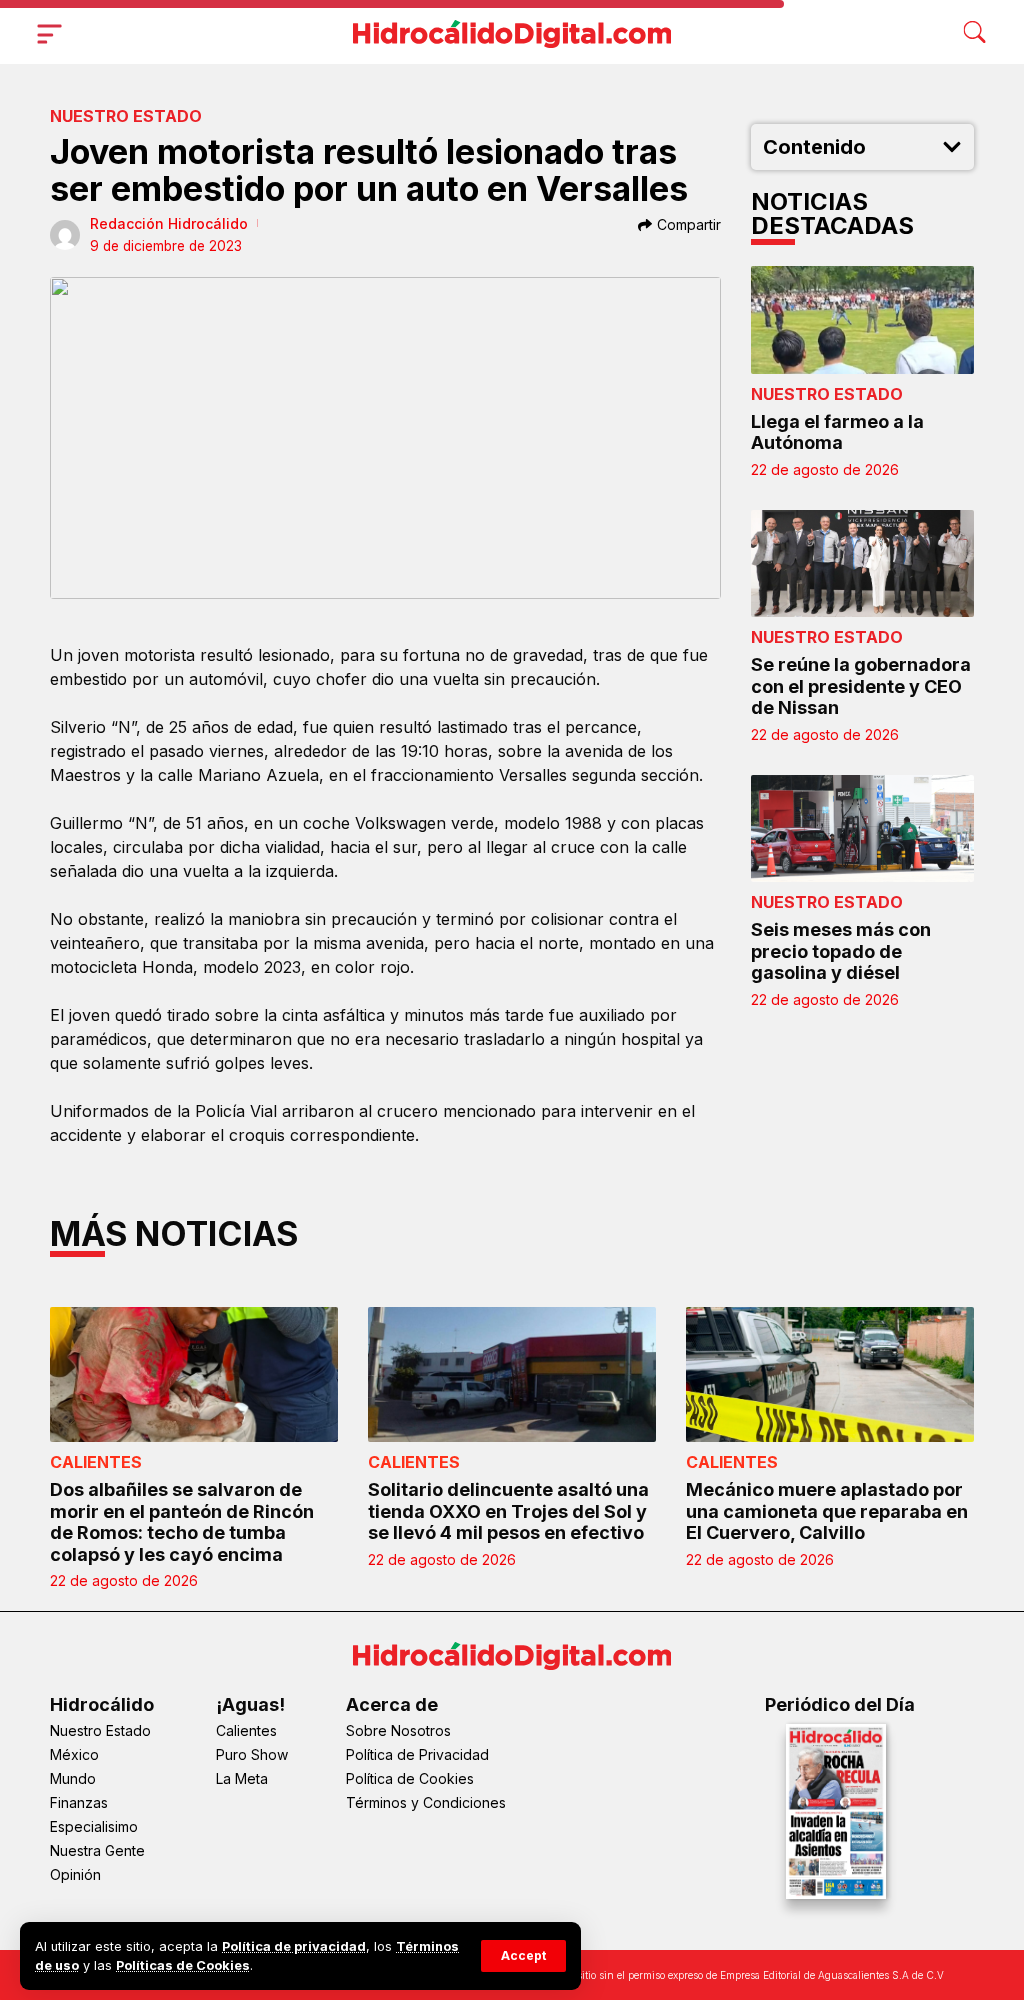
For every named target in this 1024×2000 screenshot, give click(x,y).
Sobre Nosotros (398, 1730)
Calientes (96, 1462)
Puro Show (252, 1754)
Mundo (73, 1778)
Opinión (75, 1874)
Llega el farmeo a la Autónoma (837, 432)
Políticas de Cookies (183, 1965)
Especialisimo (94, 1826)
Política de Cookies (410, 1778)
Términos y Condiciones (426, 1802)
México (74, 1754)
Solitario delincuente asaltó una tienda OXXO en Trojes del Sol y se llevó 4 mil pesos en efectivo (508, 1511)
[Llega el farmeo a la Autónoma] (863, 319)
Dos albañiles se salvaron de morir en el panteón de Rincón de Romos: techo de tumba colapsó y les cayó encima (182, 1522)
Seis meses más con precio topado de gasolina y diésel (841, 951)
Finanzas (79, 1802)
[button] (523, 1956)
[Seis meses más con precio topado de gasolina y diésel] (863, 828)
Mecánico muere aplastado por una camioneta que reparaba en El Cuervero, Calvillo (827, 1511)
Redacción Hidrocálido (169, 223)
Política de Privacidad (417, 1754)
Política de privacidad (294, 1946)
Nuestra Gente (97, 1850)
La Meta (242, 1778)
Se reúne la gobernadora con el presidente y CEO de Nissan (861, 686)
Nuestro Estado (126, 116)
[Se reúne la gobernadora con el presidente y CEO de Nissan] (863, 563)
